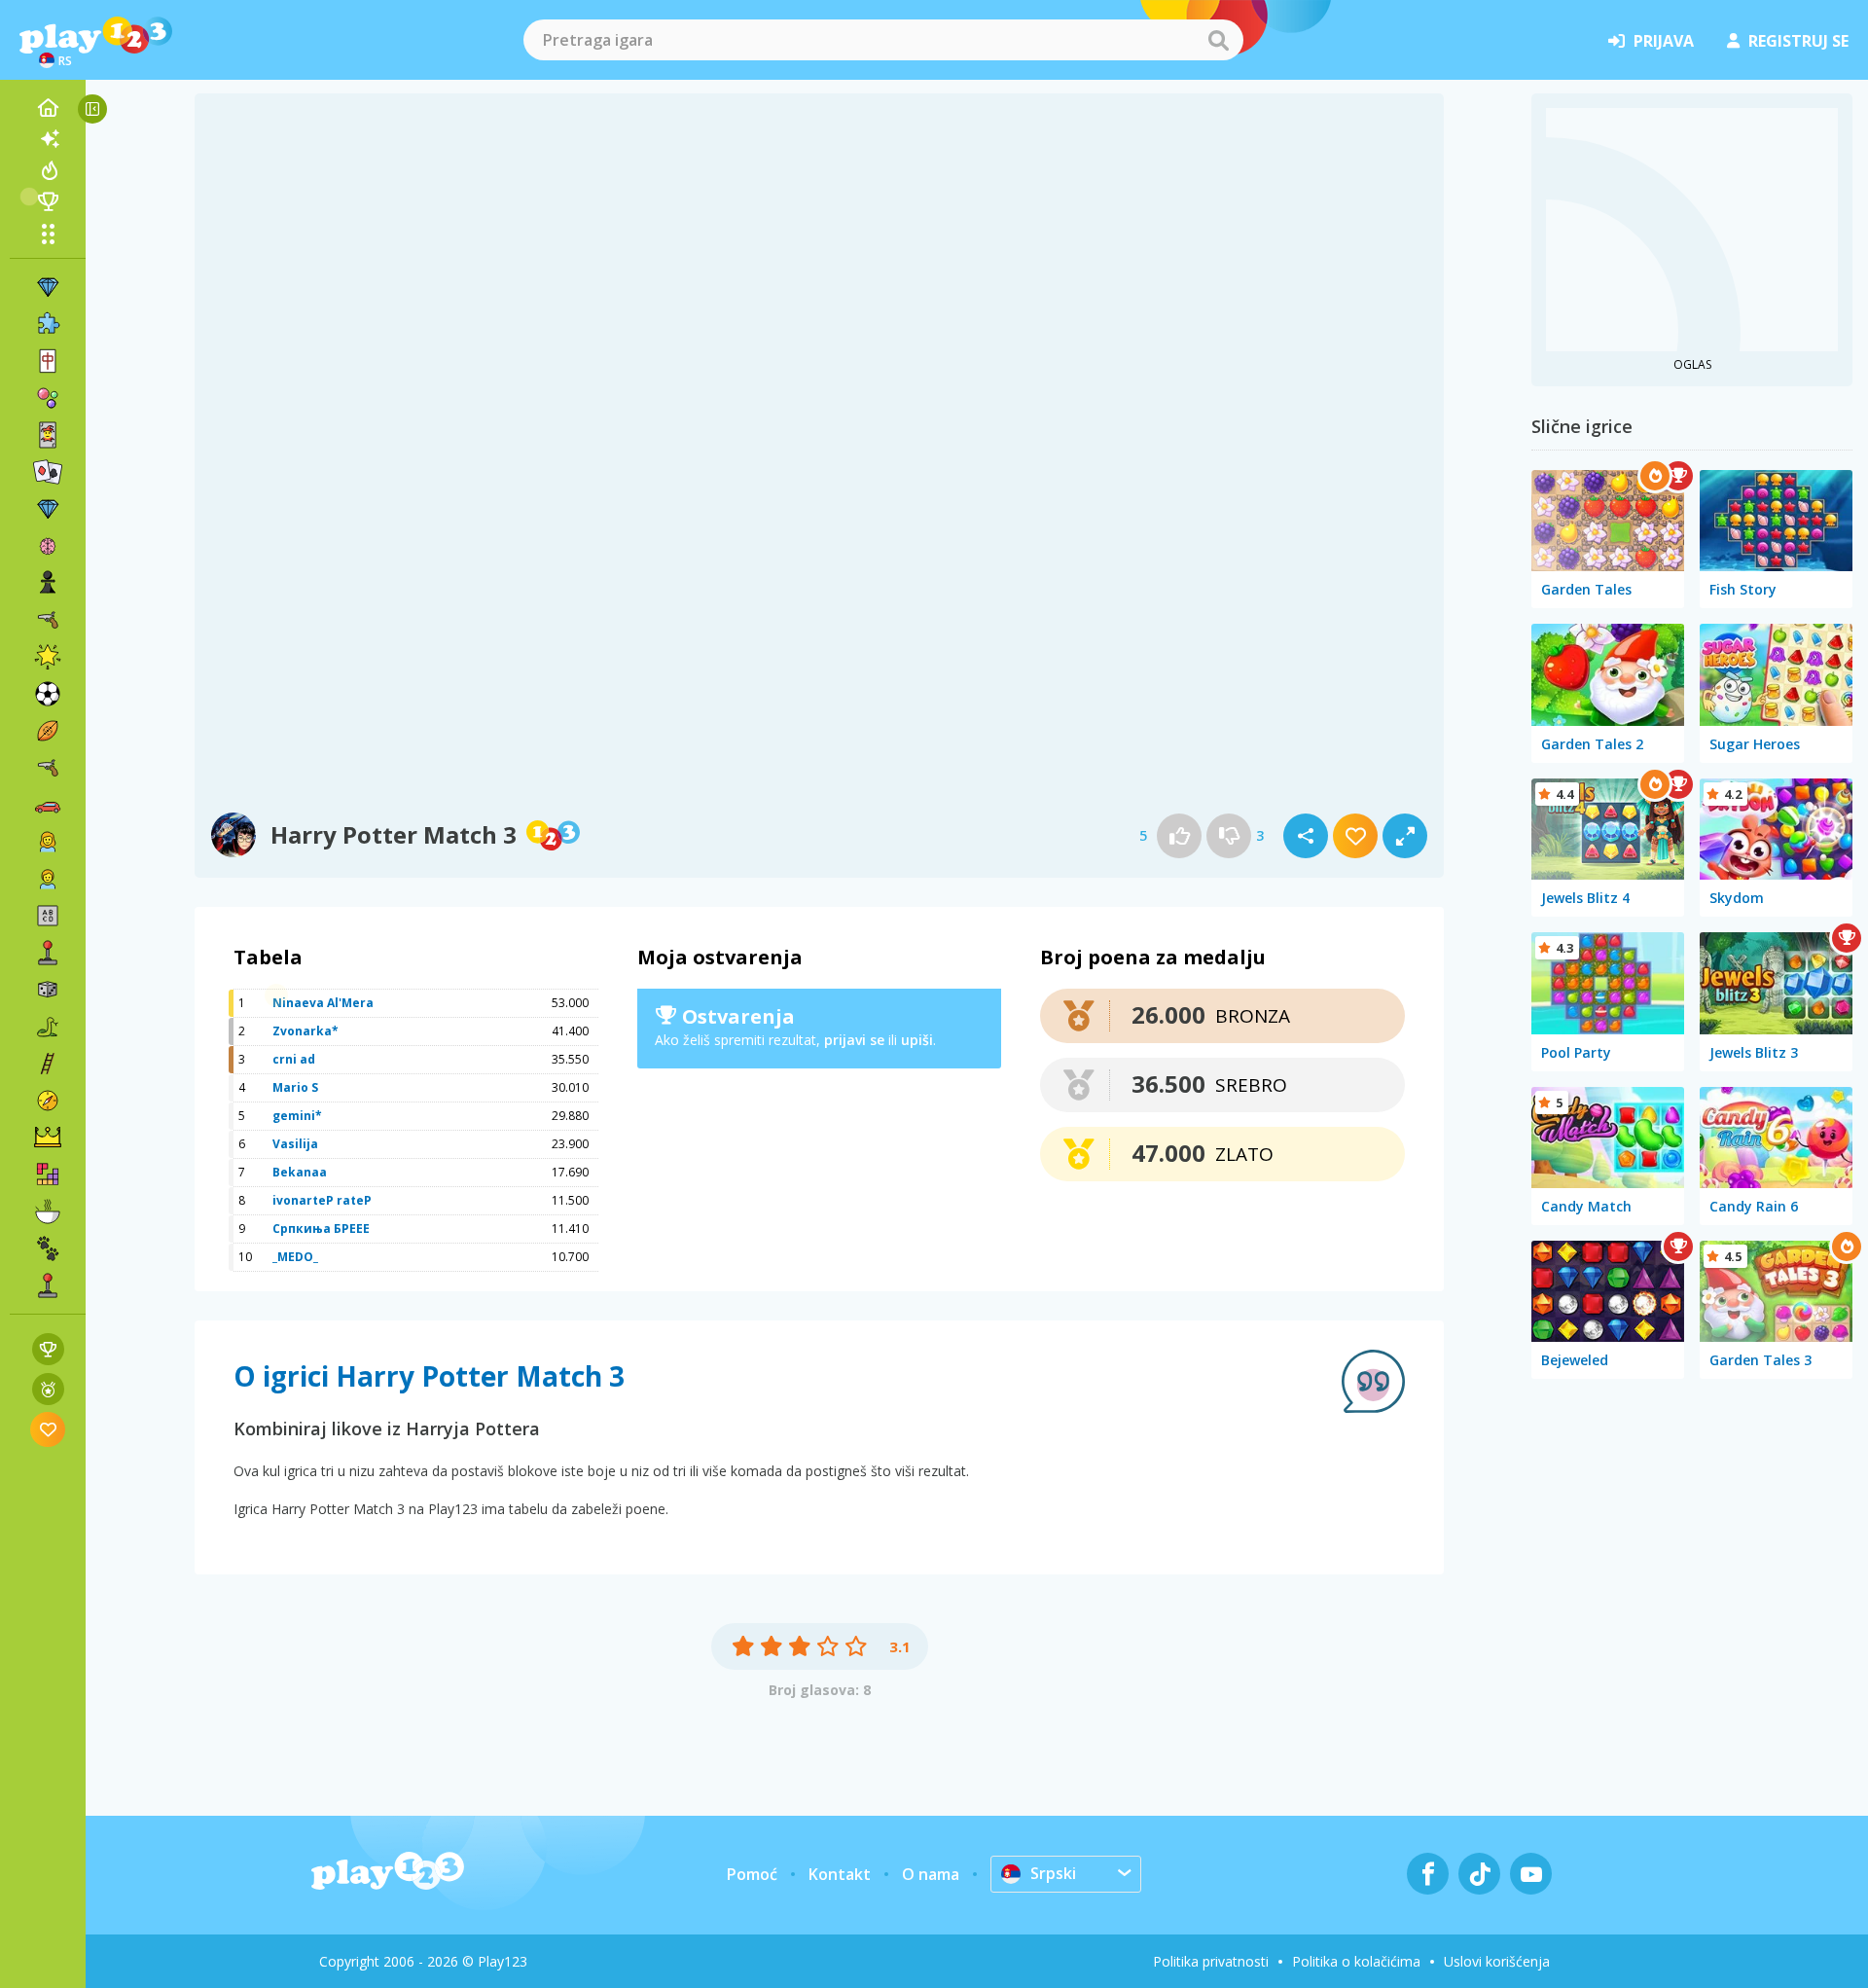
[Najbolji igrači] (48, 201)
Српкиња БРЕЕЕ (321, 1229)
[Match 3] (48, 287)
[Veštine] (48, 1064)
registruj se (1798, 41)
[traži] (1218, 40)
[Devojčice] (48, 842)
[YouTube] (1531, 1874)
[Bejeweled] (48, 509)
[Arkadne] (48, 953)
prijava (1664, 41)
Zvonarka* (305, 1031)
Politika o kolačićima (1356, 1961)
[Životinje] (48, 1248)
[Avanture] (48, 1101)
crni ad (294, 1059)
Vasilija (295, 1144)
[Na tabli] (48, 990)
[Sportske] (48, 731)
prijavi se (854, 1040)
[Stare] (48, 1027)
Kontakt (840, 1874)
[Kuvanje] (48, 1211)
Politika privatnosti (1211, 1961)
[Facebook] (1428, 1874)
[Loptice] (48, 398)
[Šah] (48, 583)
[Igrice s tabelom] (48, 1349)
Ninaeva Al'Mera (323, 1003)
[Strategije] (48, 1138)
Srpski (1053, 1873)
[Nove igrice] (48, 139)
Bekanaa (300, 1172)
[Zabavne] (48, 657)
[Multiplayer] (48, 1285)
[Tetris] (48, 1175)
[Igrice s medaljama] (48, 1389)
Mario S (295, 1087)
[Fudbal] (48, 694)
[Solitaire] (48, 472)
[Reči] (48, 916)
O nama (931, 1874)
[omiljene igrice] (48, 1429)
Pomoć (752, 1874)
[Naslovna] (48, 108)
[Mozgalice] (48, 546)
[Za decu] (48, 879)
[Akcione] (48, 620)
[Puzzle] (48, 324)
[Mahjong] (48, 361)
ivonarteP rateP (322, 1200)
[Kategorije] (48, 234)
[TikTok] (1479, 1874)
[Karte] (48, 435)
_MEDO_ (295, 1257)
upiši (917, 1040)
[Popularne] (48, 170)
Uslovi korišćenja (1497, 1961)
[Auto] (48, 805)
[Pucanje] (48, 768)
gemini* (297, 1116)
